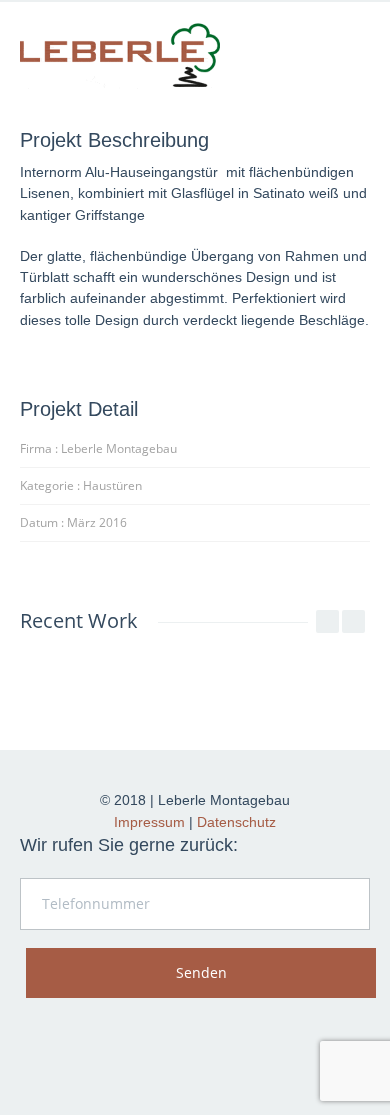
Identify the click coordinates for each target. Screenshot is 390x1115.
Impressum (149, 822)
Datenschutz (236, 822)
